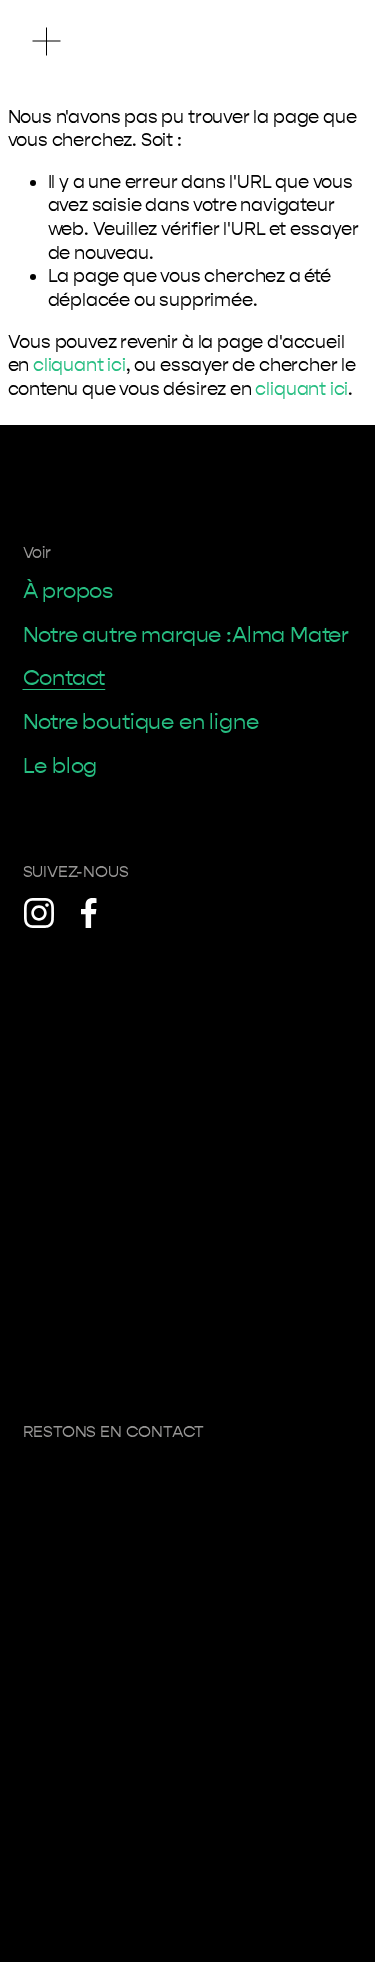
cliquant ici (79, 365)
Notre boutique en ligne (141, 722)
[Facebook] (89, 913)
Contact (64, 678)
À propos (68, 591)
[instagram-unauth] (39, 913)
